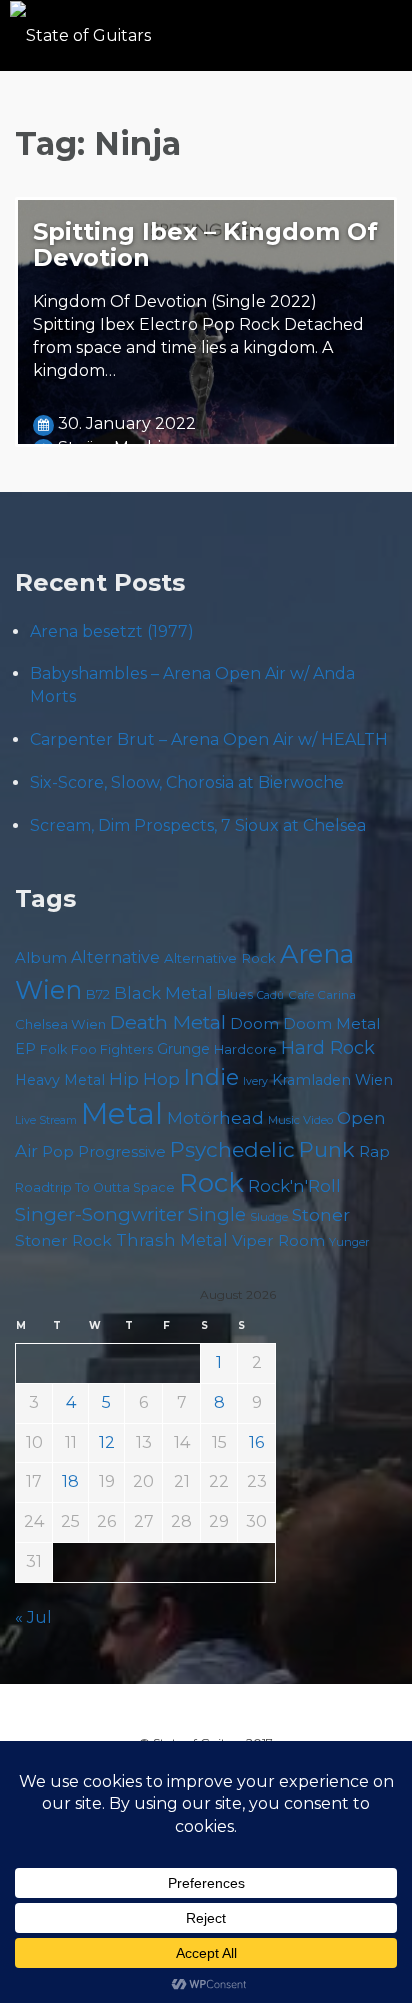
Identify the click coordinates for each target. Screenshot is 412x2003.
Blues (235, 994)
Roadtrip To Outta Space (95, 1187)
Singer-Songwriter (99, 1214)
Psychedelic (232, 1149)
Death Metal (168, 1022)
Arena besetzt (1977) (112, 631)
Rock (211, 1182)
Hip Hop (144, 1079)
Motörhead (215, 1117)
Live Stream (46, 1120)
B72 (98, 994)
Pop (58, 1151)
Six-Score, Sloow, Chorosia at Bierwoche (187, 782)
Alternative (115, 957)
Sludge (269, 1217)
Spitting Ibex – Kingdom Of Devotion (205, 244)
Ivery (255, 1081)
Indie (211, 1077)
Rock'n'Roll (294, 1186)
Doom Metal (331, 1024)
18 (70, 1481)
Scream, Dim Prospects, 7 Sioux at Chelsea (198, 825)
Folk (53, 1049)
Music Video (300, 1120)
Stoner (321, 1214)
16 (256, 1442)
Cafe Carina (322, 995)
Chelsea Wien (60, 1024)
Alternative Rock (220, 958)
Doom (254, 1023)
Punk (327, 1149)
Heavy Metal (60, 1080)
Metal (122, 1113)
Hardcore (245, 1049)
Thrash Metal (172, 1240)
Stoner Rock (63, 1240)
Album (41, 958)
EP (25, 1049)
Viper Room (278, 1240)
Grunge (183, 1049)
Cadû (270, 995)
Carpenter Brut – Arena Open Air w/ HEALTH (209, 739)
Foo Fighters (112, 1049)
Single (217, 1214)
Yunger (349, 1242)
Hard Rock (328, 1048)
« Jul (33, 1617)
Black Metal (163, 993)
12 (107, 1442)
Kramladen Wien (332, 1080)
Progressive (122, 1152)
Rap (374, 1151)
